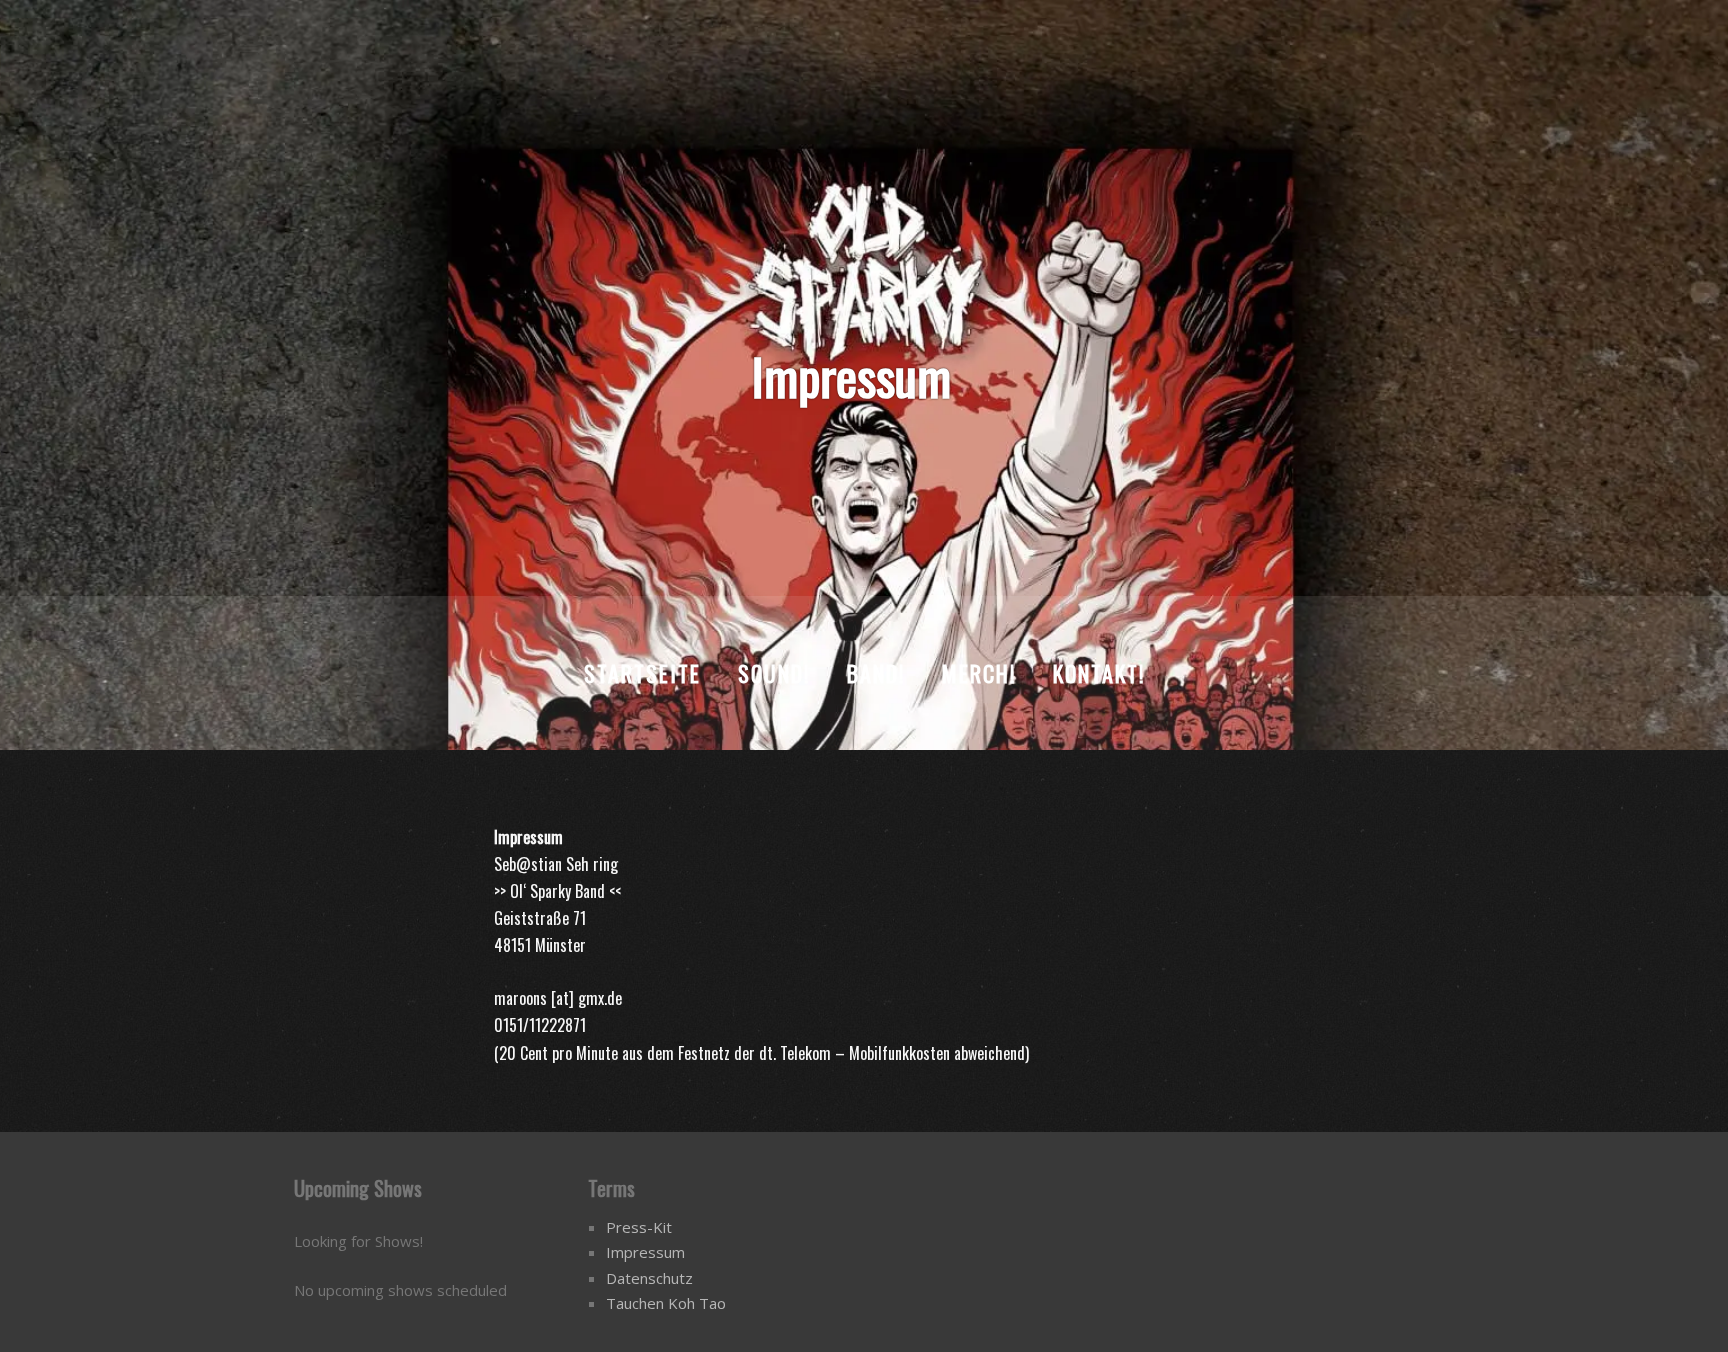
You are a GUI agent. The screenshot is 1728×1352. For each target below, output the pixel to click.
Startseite (642, 673)
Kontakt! (1099, 673)
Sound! (774, 673)
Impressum (645, 1252)
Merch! (979, 673)
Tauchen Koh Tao (666, 1303)
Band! (876, 673)
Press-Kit (639, 1227)
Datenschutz (649, 1278)
